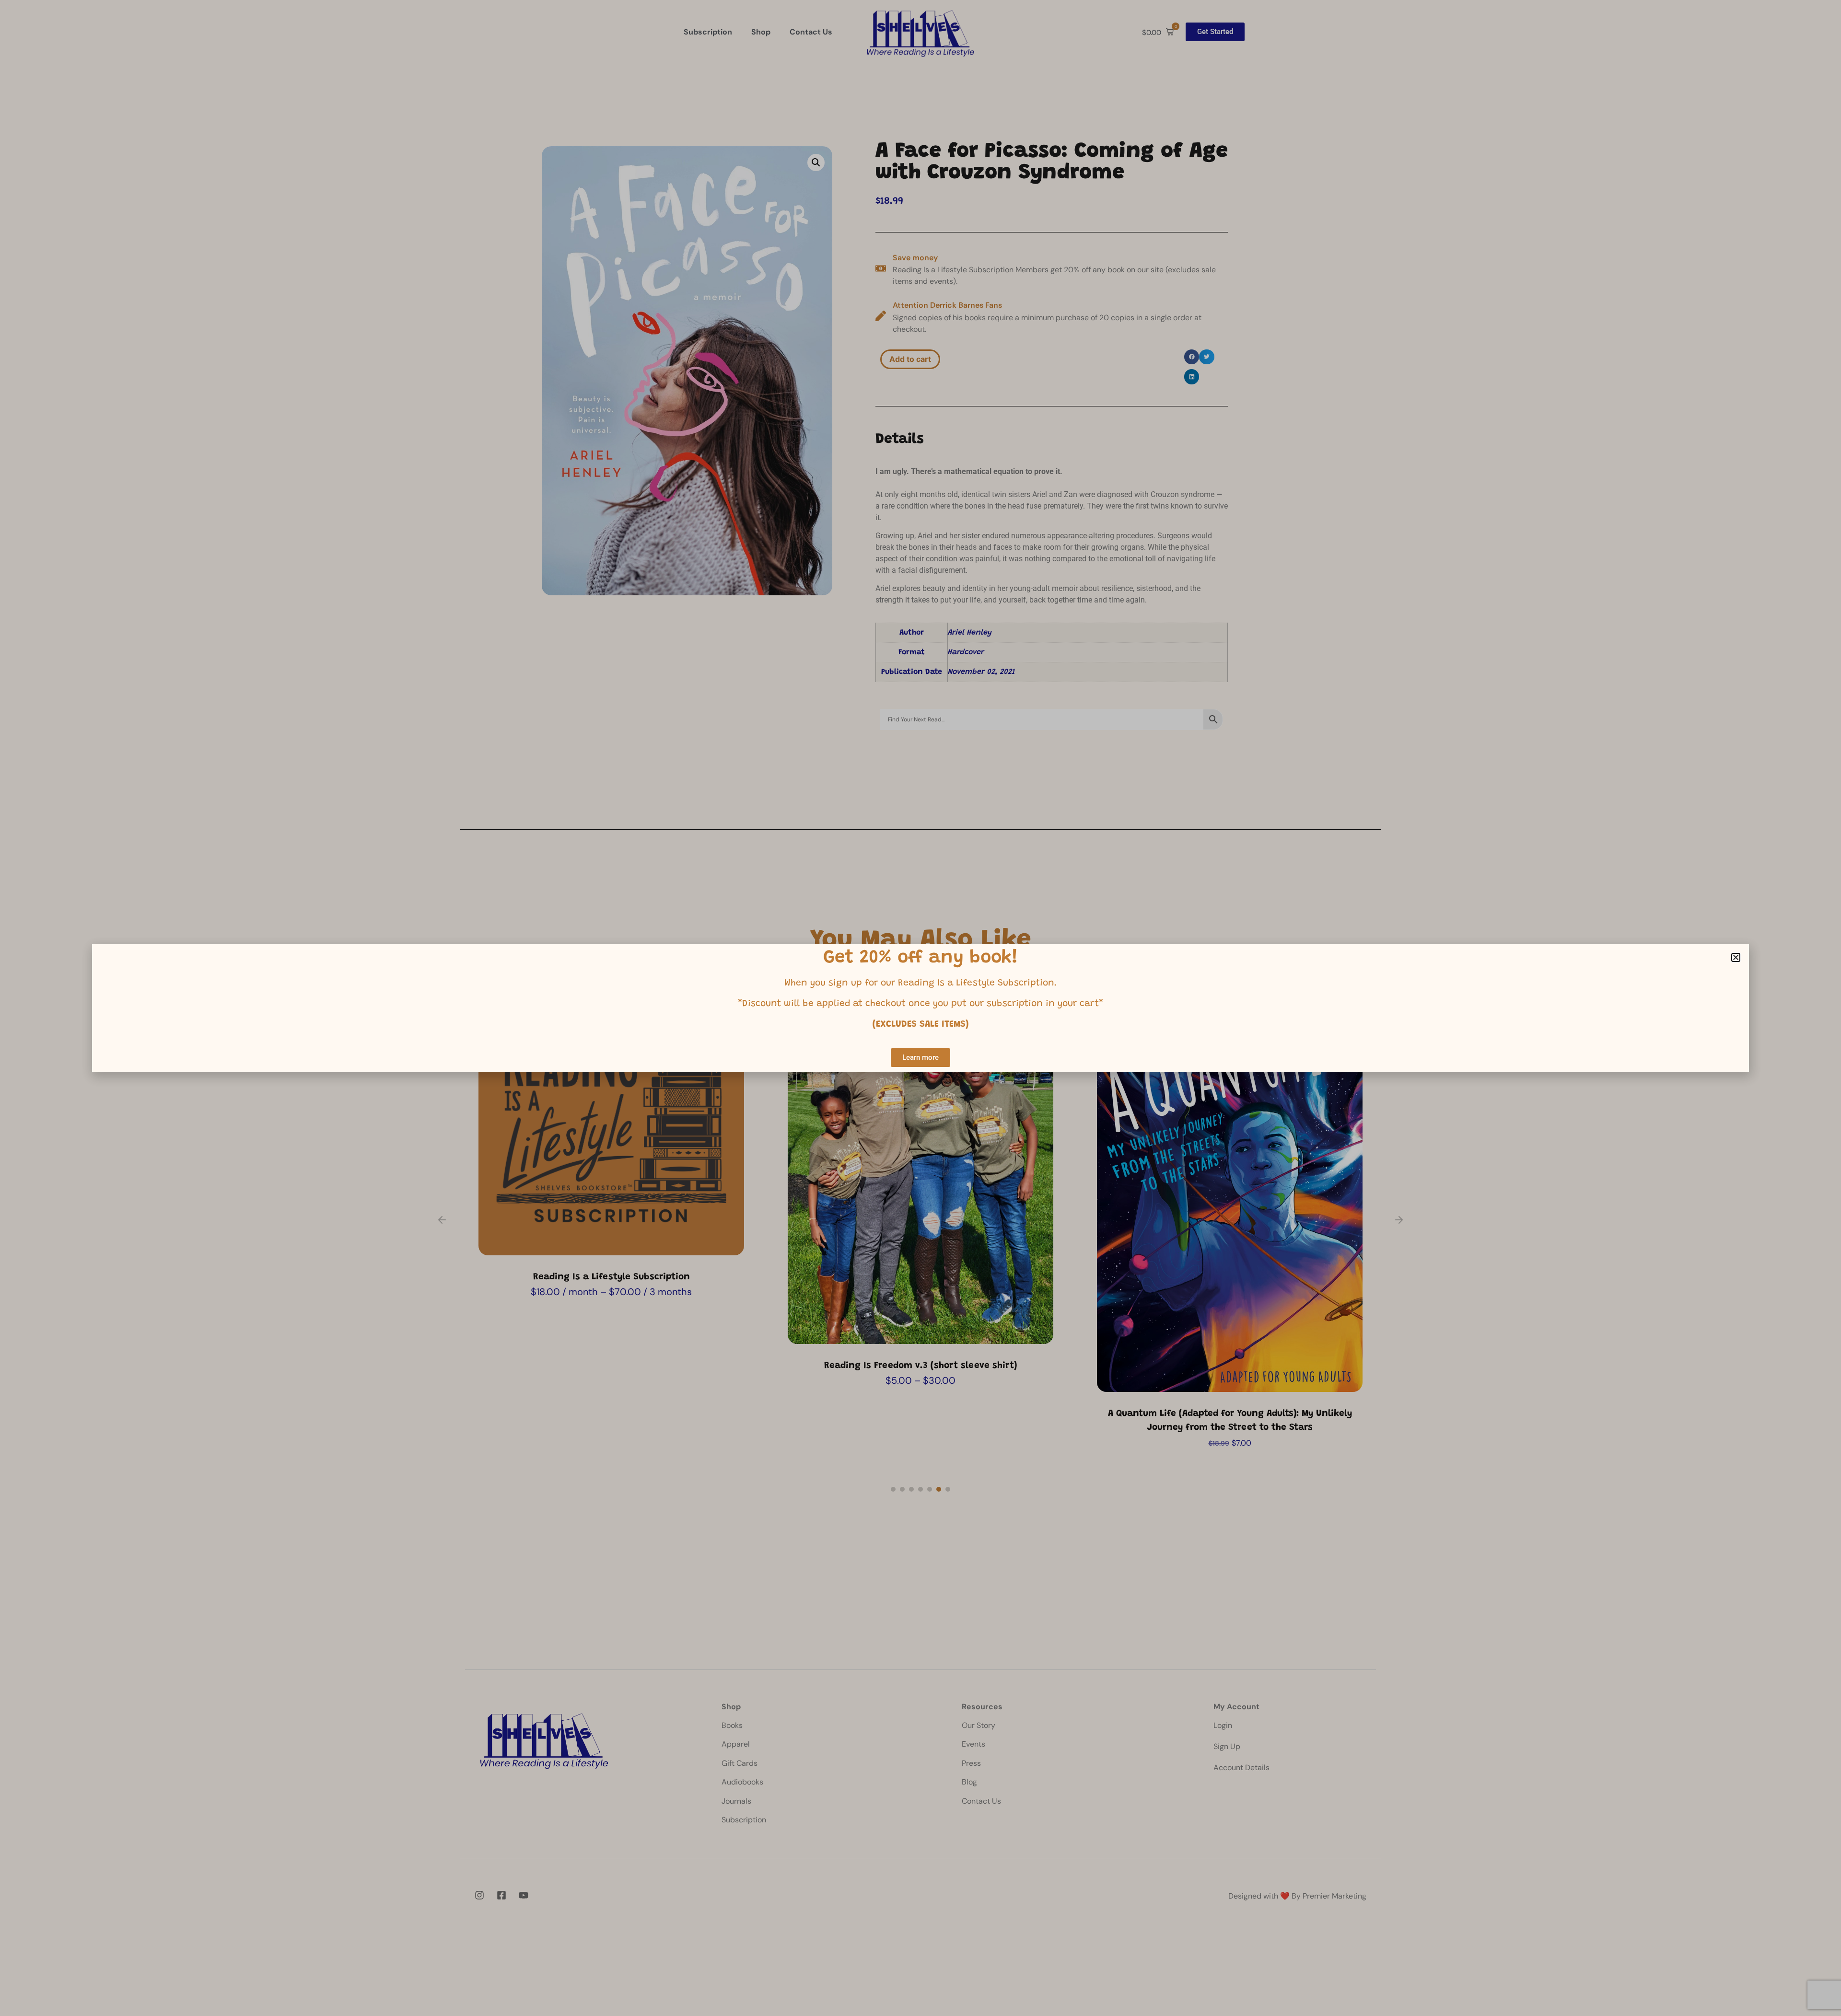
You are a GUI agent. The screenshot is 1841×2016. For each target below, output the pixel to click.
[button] (1736, 957)
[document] (920, 1008)
